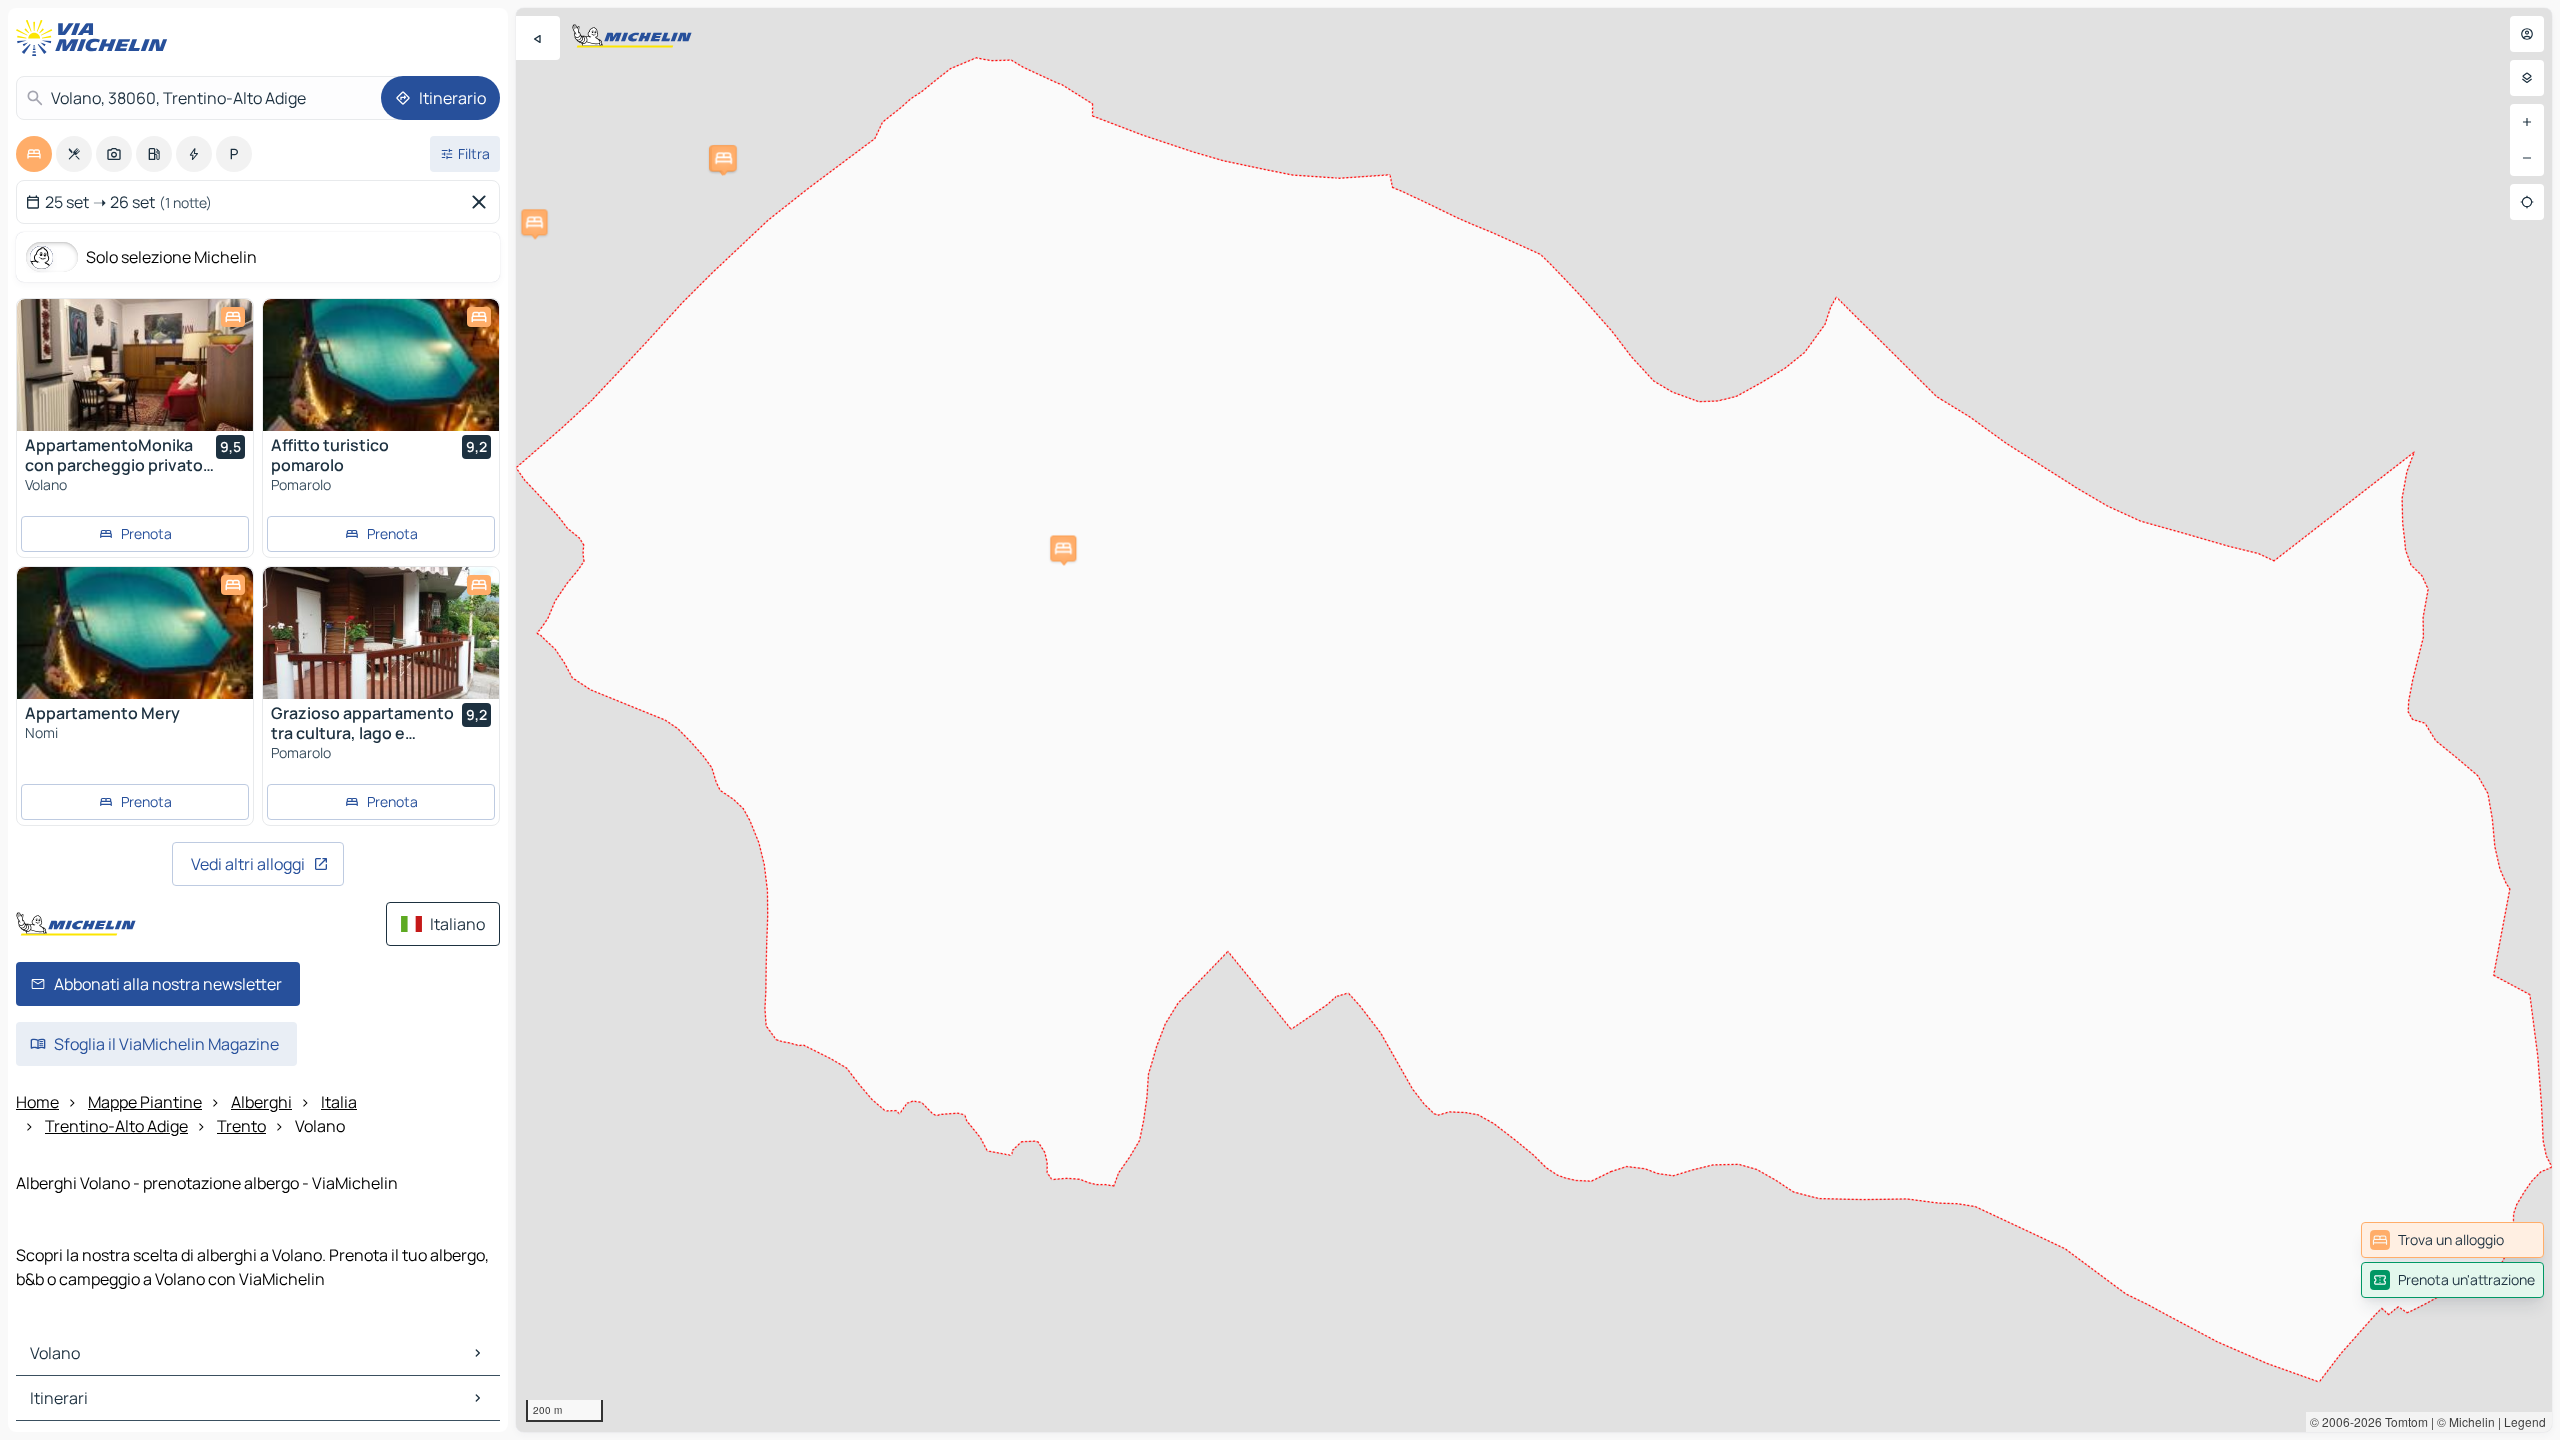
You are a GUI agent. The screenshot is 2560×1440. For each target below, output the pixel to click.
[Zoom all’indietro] (2527, 158)
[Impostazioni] (2527, 78)
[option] (34, 154)
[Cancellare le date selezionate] (483, 202)
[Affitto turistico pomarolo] (381, 365)
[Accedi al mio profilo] (2527, 34)
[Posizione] (2527, 202)
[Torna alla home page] (96, 38)
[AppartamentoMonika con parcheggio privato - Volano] (135, 365)
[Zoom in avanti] (2527, 122)
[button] (1063, 548)
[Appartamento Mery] (135, 633)
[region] (1534, 720)
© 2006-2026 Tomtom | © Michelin (2402, 1421)
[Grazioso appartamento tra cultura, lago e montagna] (381, 633)
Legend (2525, 1421)
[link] (2452, 1240)
